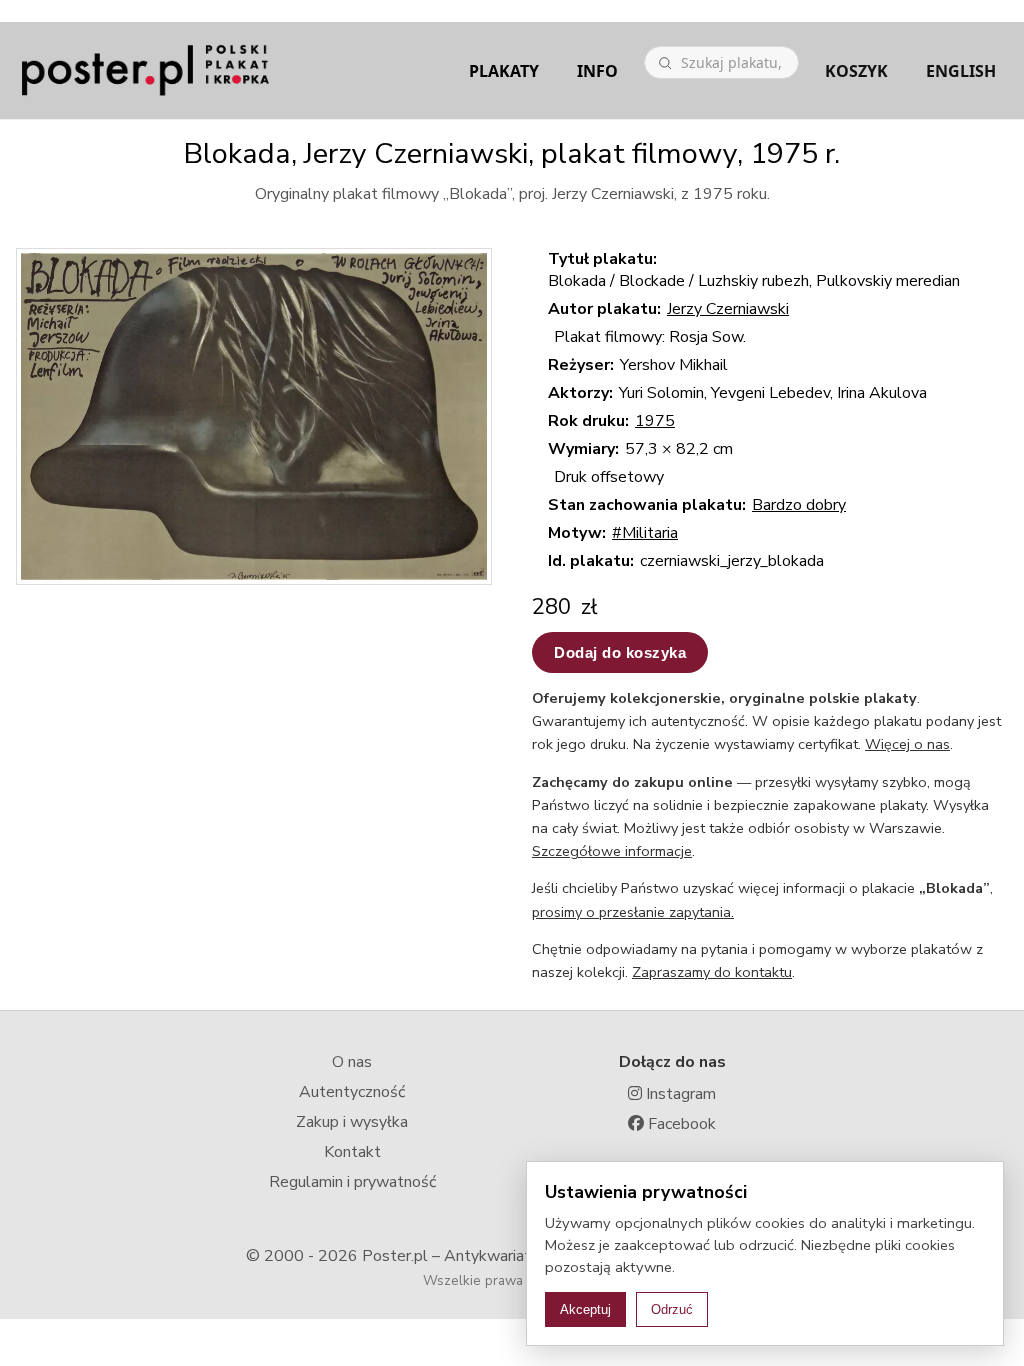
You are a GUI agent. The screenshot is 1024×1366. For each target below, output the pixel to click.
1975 (655, 421)
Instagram (679, 1094)
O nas (352, 1062)
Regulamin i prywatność (352, 1182)
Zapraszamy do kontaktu (712, 972)
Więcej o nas (907, 744)
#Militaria (645, 533)
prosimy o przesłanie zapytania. (633, 912)
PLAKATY (504, 71)
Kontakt (352, 1152)
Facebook (680, 1124)
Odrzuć (672, 1309)
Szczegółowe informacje (612, 851)
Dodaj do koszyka (620, 652)
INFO (597, 71)
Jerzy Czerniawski (728, 309)
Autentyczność (352, 1092)
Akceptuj (585, 1309)
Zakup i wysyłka (352, 1122)
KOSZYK (856, 71)
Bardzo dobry (799, 505)
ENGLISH (961, 71)
